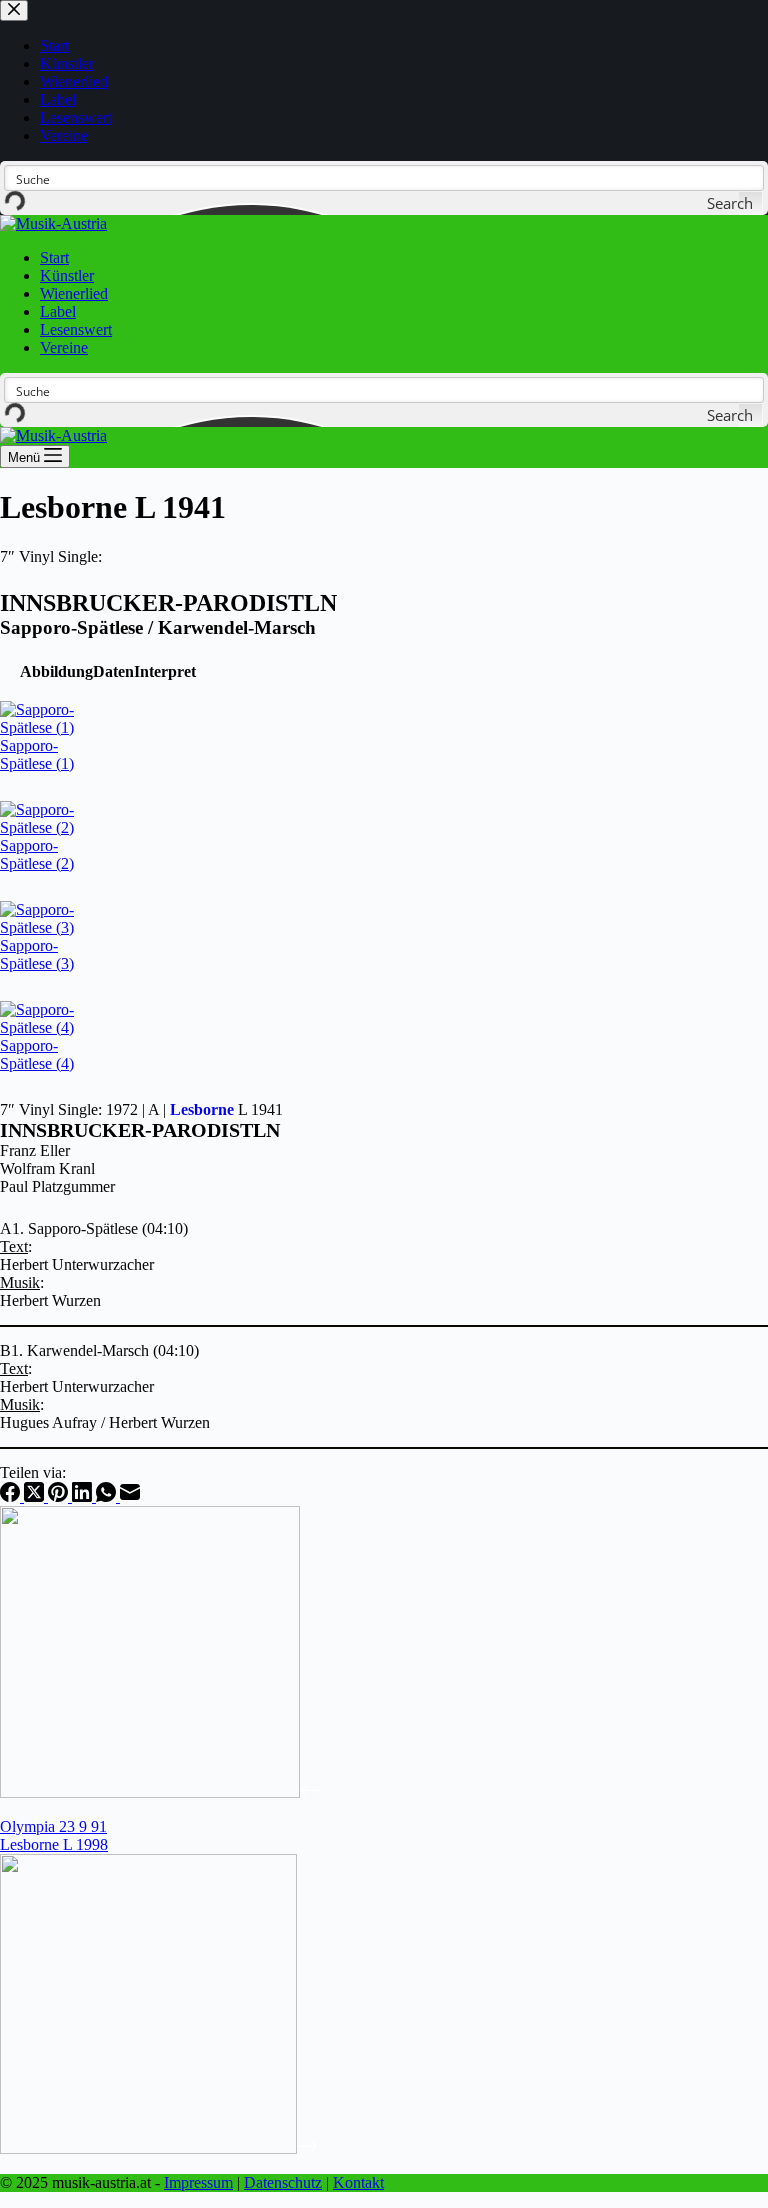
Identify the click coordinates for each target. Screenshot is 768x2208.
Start (54, 257)
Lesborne (202, 1109)
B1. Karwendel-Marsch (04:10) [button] (99, 1350)
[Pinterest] (60, 1496)
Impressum (198, 2182)
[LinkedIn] (84, 1496)
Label (58, 311)
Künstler (67, 275)
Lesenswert (76, 329)
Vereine (64, 347)
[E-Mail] (130, 1496)
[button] (56, 671)
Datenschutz (283, 2182)
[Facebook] (12, 1496)
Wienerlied (74, 293)
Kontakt (358, 2182)
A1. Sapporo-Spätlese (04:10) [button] (94, 1228)
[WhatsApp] (108, 1496)
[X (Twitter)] (36, 1496)
